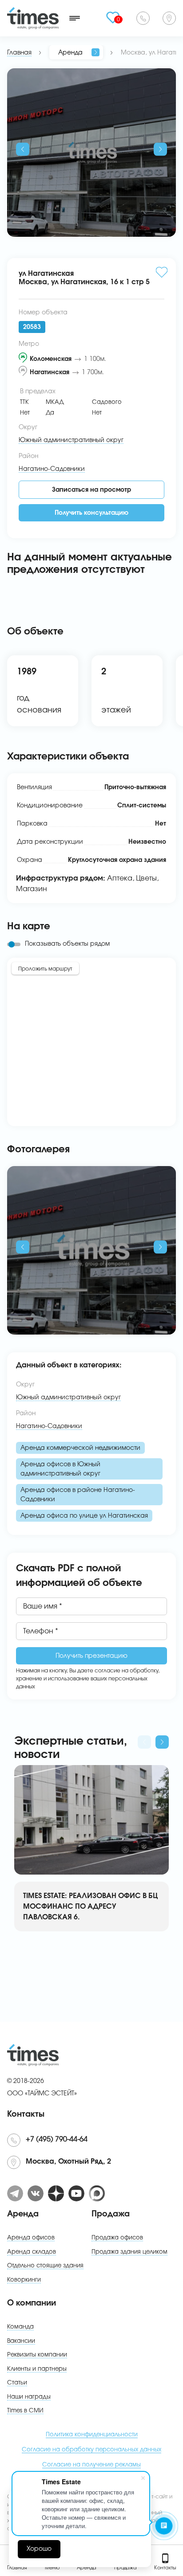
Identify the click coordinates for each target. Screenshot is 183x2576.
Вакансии (21, 2341)
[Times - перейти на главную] (33, 18)
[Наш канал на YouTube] (76, 2193)
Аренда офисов (31, 2238)
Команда (20, 2327)
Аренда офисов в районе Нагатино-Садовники (78, 1495)
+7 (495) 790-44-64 (143, 18)
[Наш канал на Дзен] (56, 2193)
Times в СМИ (25, 2411)
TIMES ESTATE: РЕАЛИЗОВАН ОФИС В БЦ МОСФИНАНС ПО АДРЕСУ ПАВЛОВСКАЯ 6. (90, 1907)
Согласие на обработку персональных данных (91, 2450)
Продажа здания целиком (129, 2252)
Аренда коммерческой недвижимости (80, 1448)
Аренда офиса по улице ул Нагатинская (84, 1516)
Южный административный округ (68, 1398)
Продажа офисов (117, 2238)
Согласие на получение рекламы (91, 2465)
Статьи (17, 2383)
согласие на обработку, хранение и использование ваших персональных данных (88, 1679)
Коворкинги (24, 2280)
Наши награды (29, 2397)
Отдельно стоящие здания (45, 2266)
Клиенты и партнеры (37, 2369)
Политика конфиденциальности (92, 2435)
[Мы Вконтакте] (36, 2193)
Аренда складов (32, 2252)
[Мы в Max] (97, 2193)
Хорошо (39, 2549)
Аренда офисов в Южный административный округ (60, 1469)
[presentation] (23, 149)
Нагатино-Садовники (49, 1426)
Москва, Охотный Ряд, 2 (169, 18)
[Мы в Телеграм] (15, 2193)
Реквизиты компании (37, 2355)
